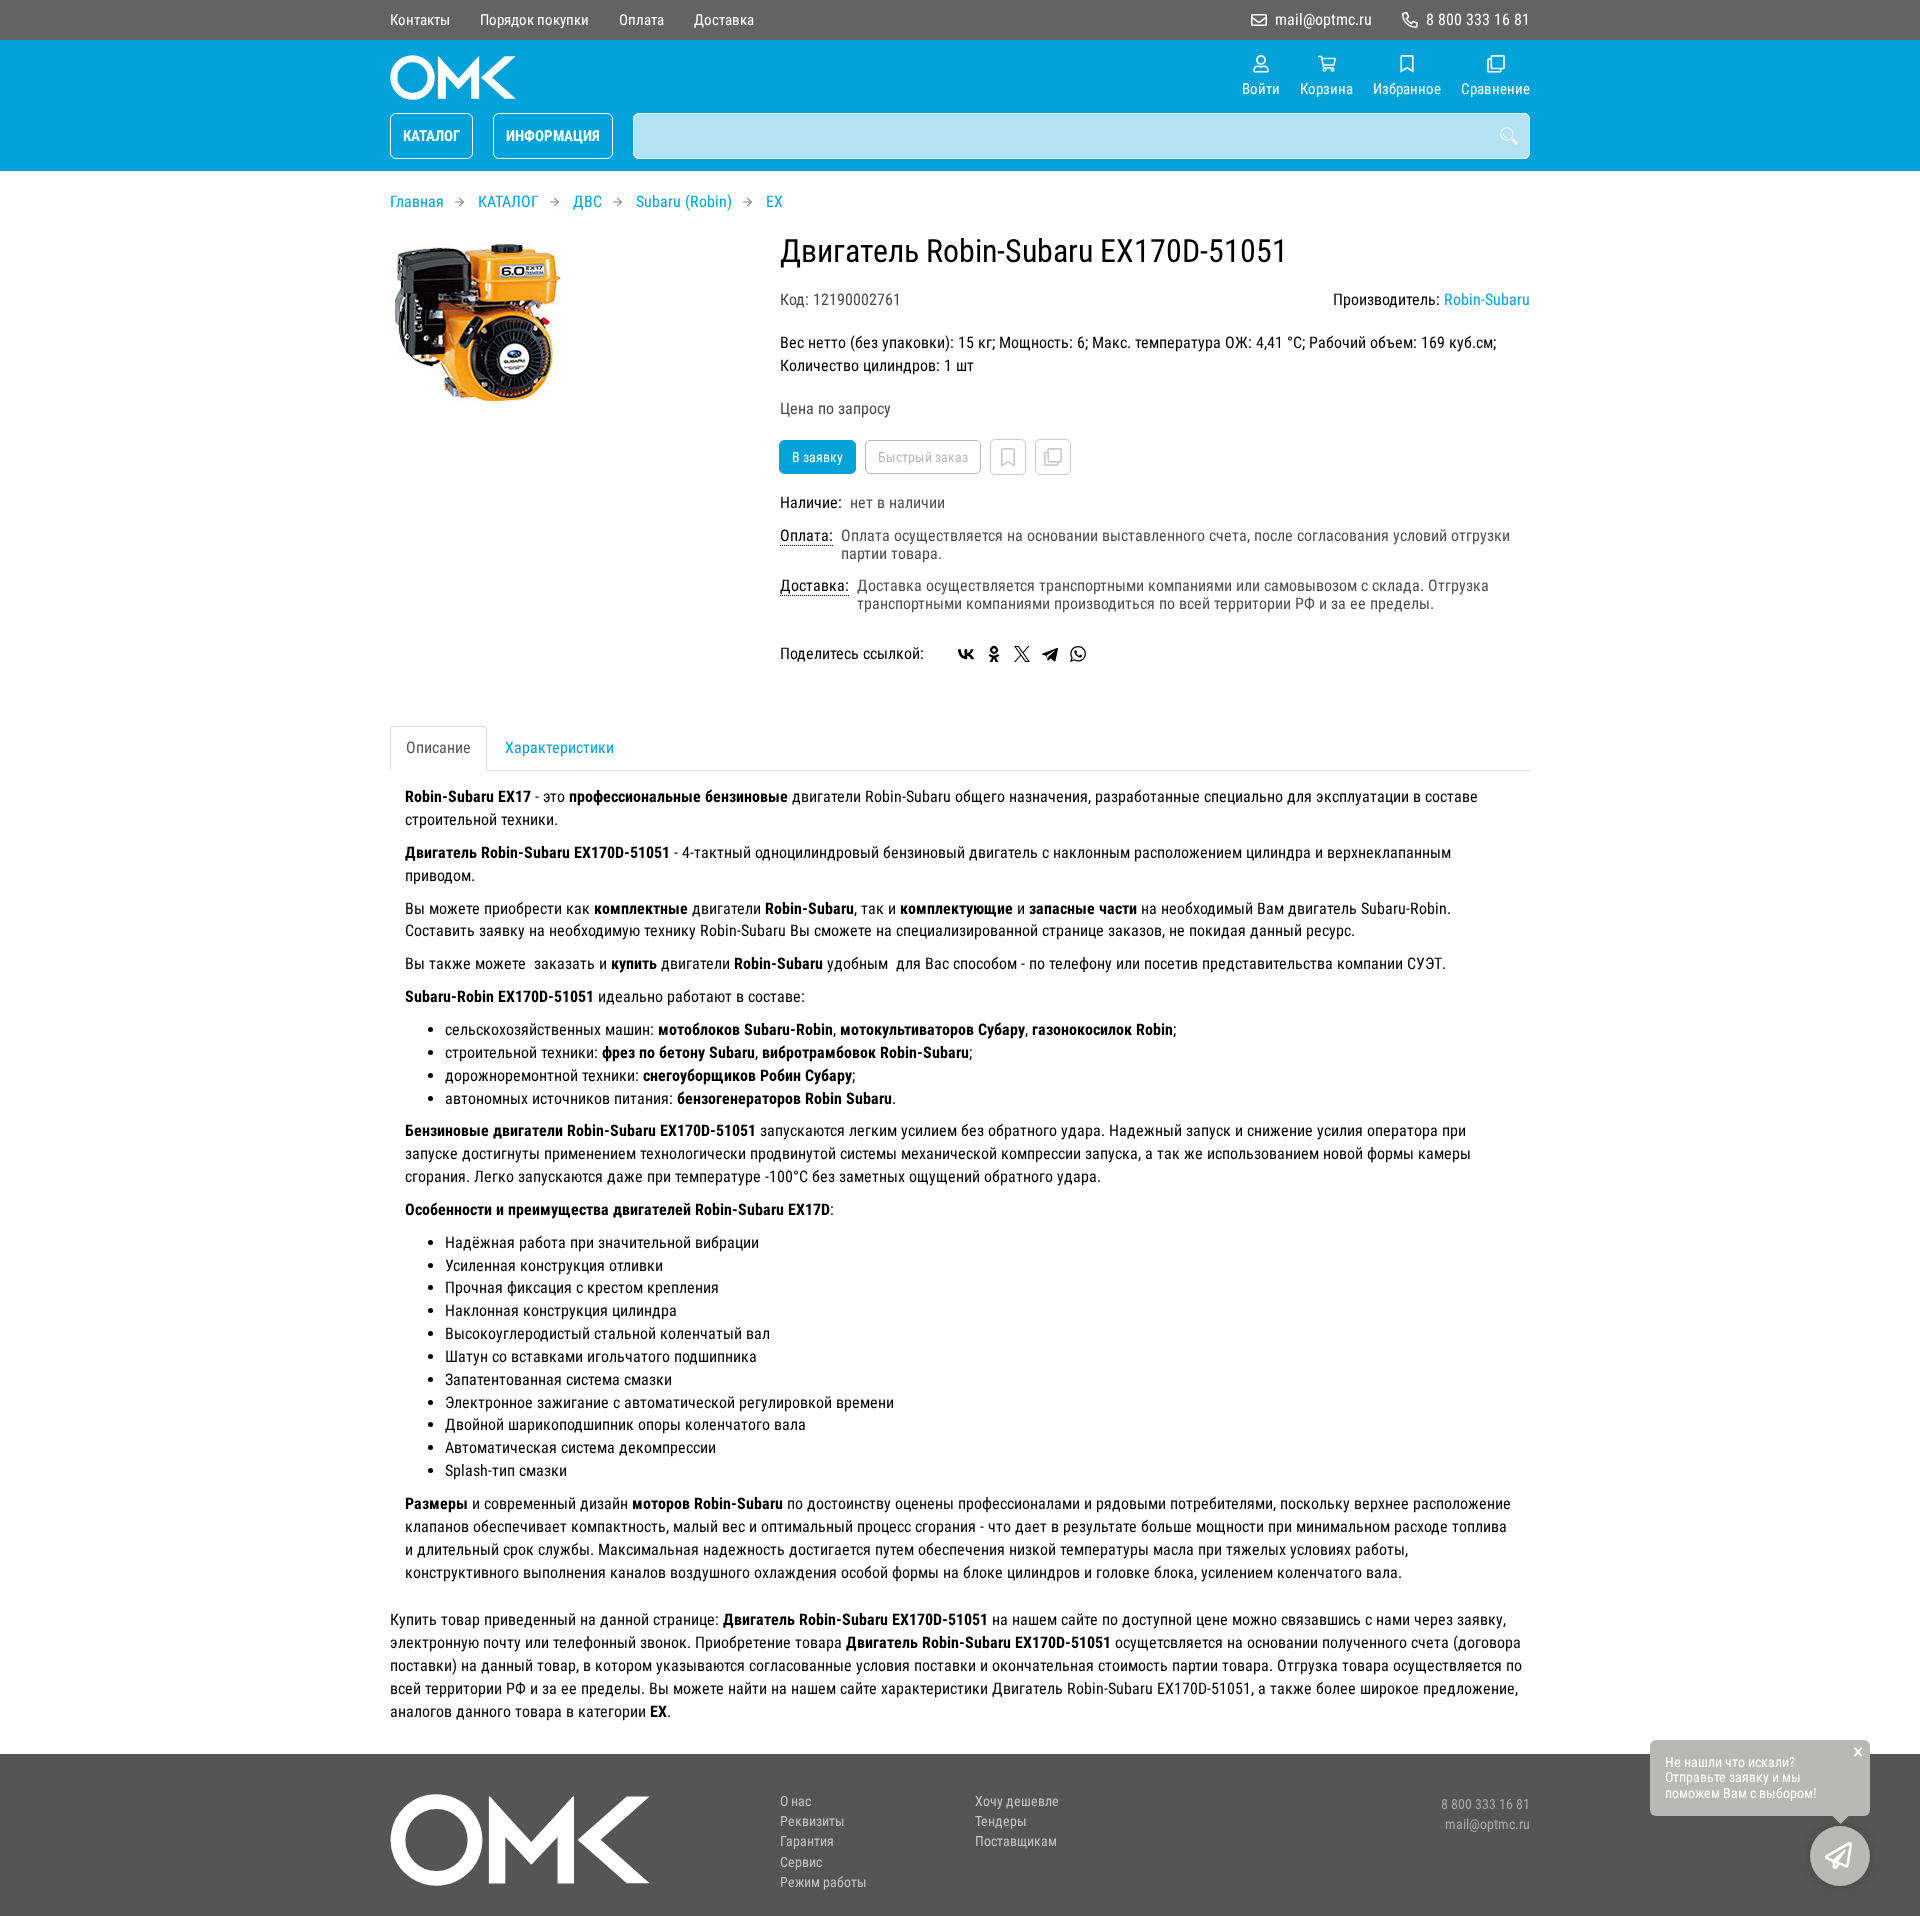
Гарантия (807, 1841)
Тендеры (1001, 1821)
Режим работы (823, 1882)
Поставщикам (1016, 1841)
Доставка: (814, 586)
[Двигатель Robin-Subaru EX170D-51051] (570, 322)
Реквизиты (812, 1821)
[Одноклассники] (994, 654)
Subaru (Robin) (684, 201)
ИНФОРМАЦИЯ (553, 136)
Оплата (641, 20)
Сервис (801, 1862)
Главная (417, 201)
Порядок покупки (534, 20)
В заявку (817, 457)
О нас (795, 1801)
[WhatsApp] (1078, 654)
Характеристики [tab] (559, 747)
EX (774, 201)
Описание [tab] (438, 747)
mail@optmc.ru (1323, 19)
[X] (1022, 654)
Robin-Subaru (1487, 299)
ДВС (587, 201)
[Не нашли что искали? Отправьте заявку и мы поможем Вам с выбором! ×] (1840, 1856)
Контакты (420, 20)
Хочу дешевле (1017, 1801)
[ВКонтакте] (966, 654)
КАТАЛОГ (431, 136)
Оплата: (806, 536)
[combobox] (1081, 136)
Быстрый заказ (923, 457)
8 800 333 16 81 (1478, 19)
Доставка (724, 20)
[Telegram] (1050, 654)
